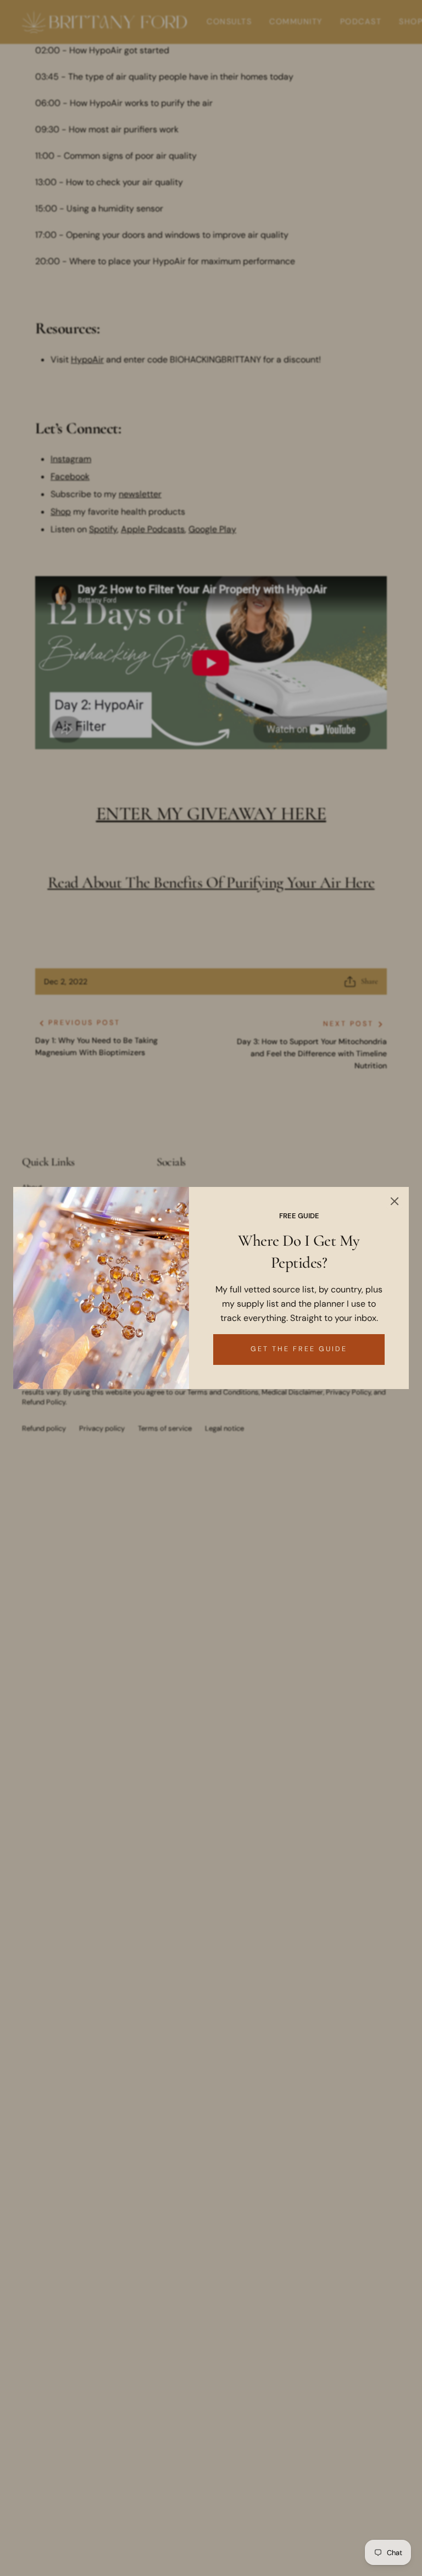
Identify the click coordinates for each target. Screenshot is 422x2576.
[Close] (395, 1201)
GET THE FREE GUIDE (299, 1349)
